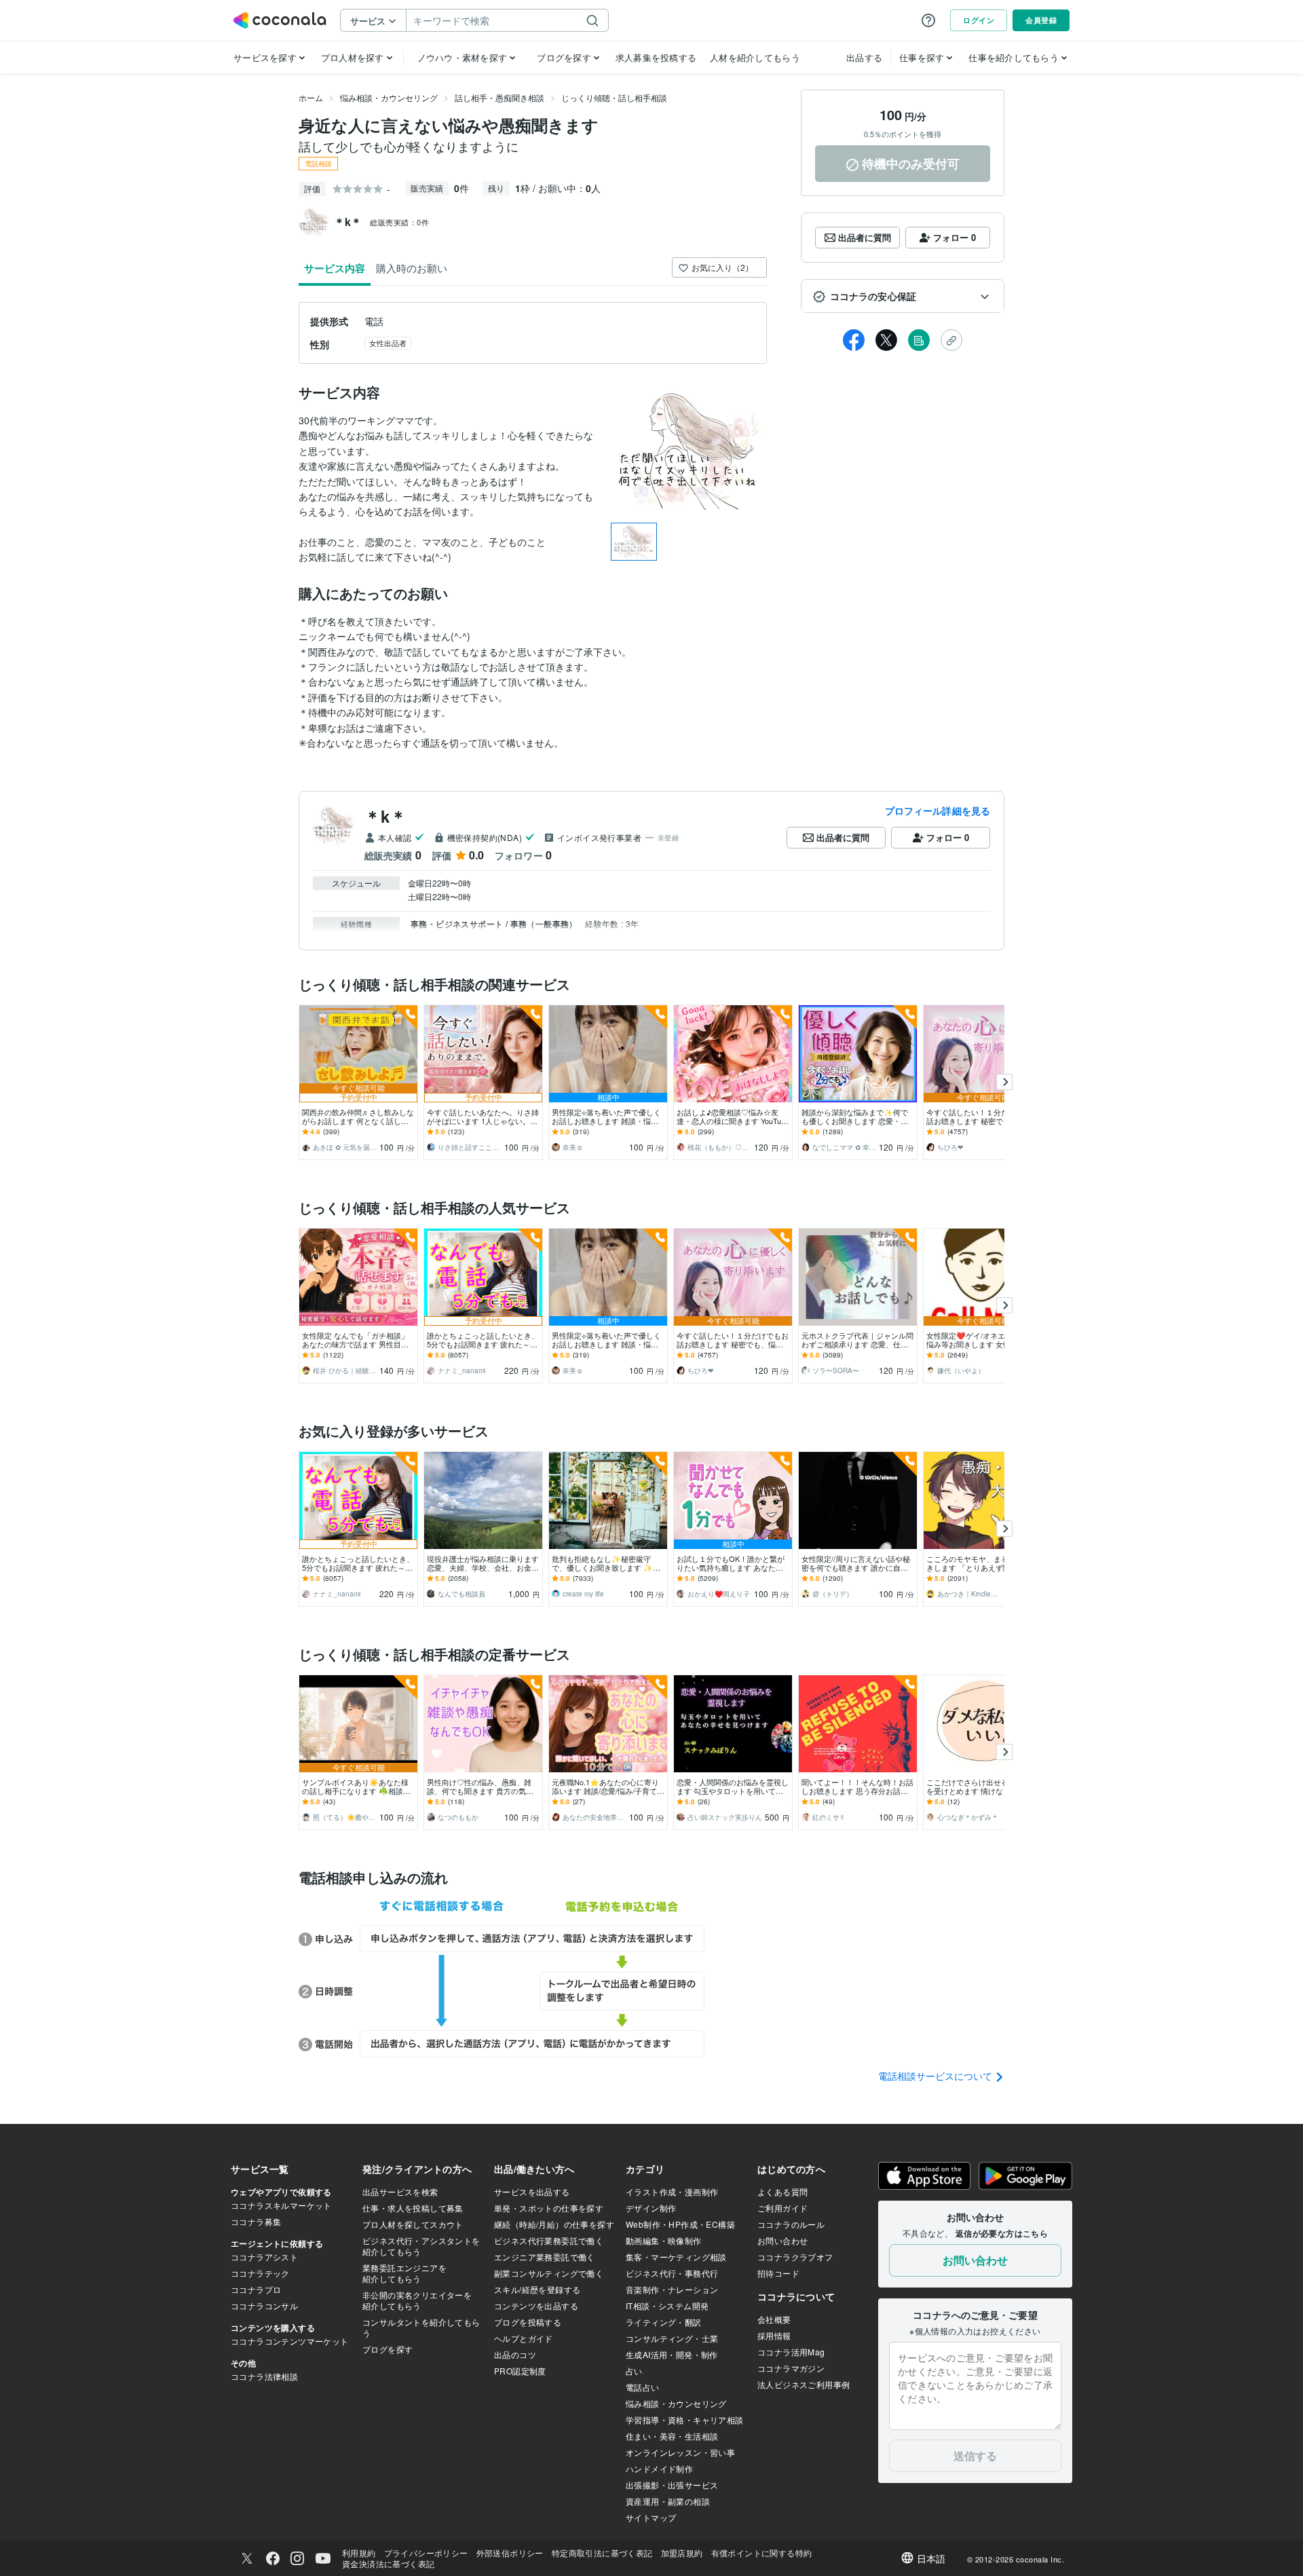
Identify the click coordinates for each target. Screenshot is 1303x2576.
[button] (903, 297)
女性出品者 (388, 343)
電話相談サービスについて (937, 2076)
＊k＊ (385, 816)
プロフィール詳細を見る (938, 810)
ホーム (311, 97)
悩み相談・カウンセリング (389, 97)
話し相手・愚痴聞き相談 (499, 97)
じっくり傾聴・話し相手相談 (614, 97)
